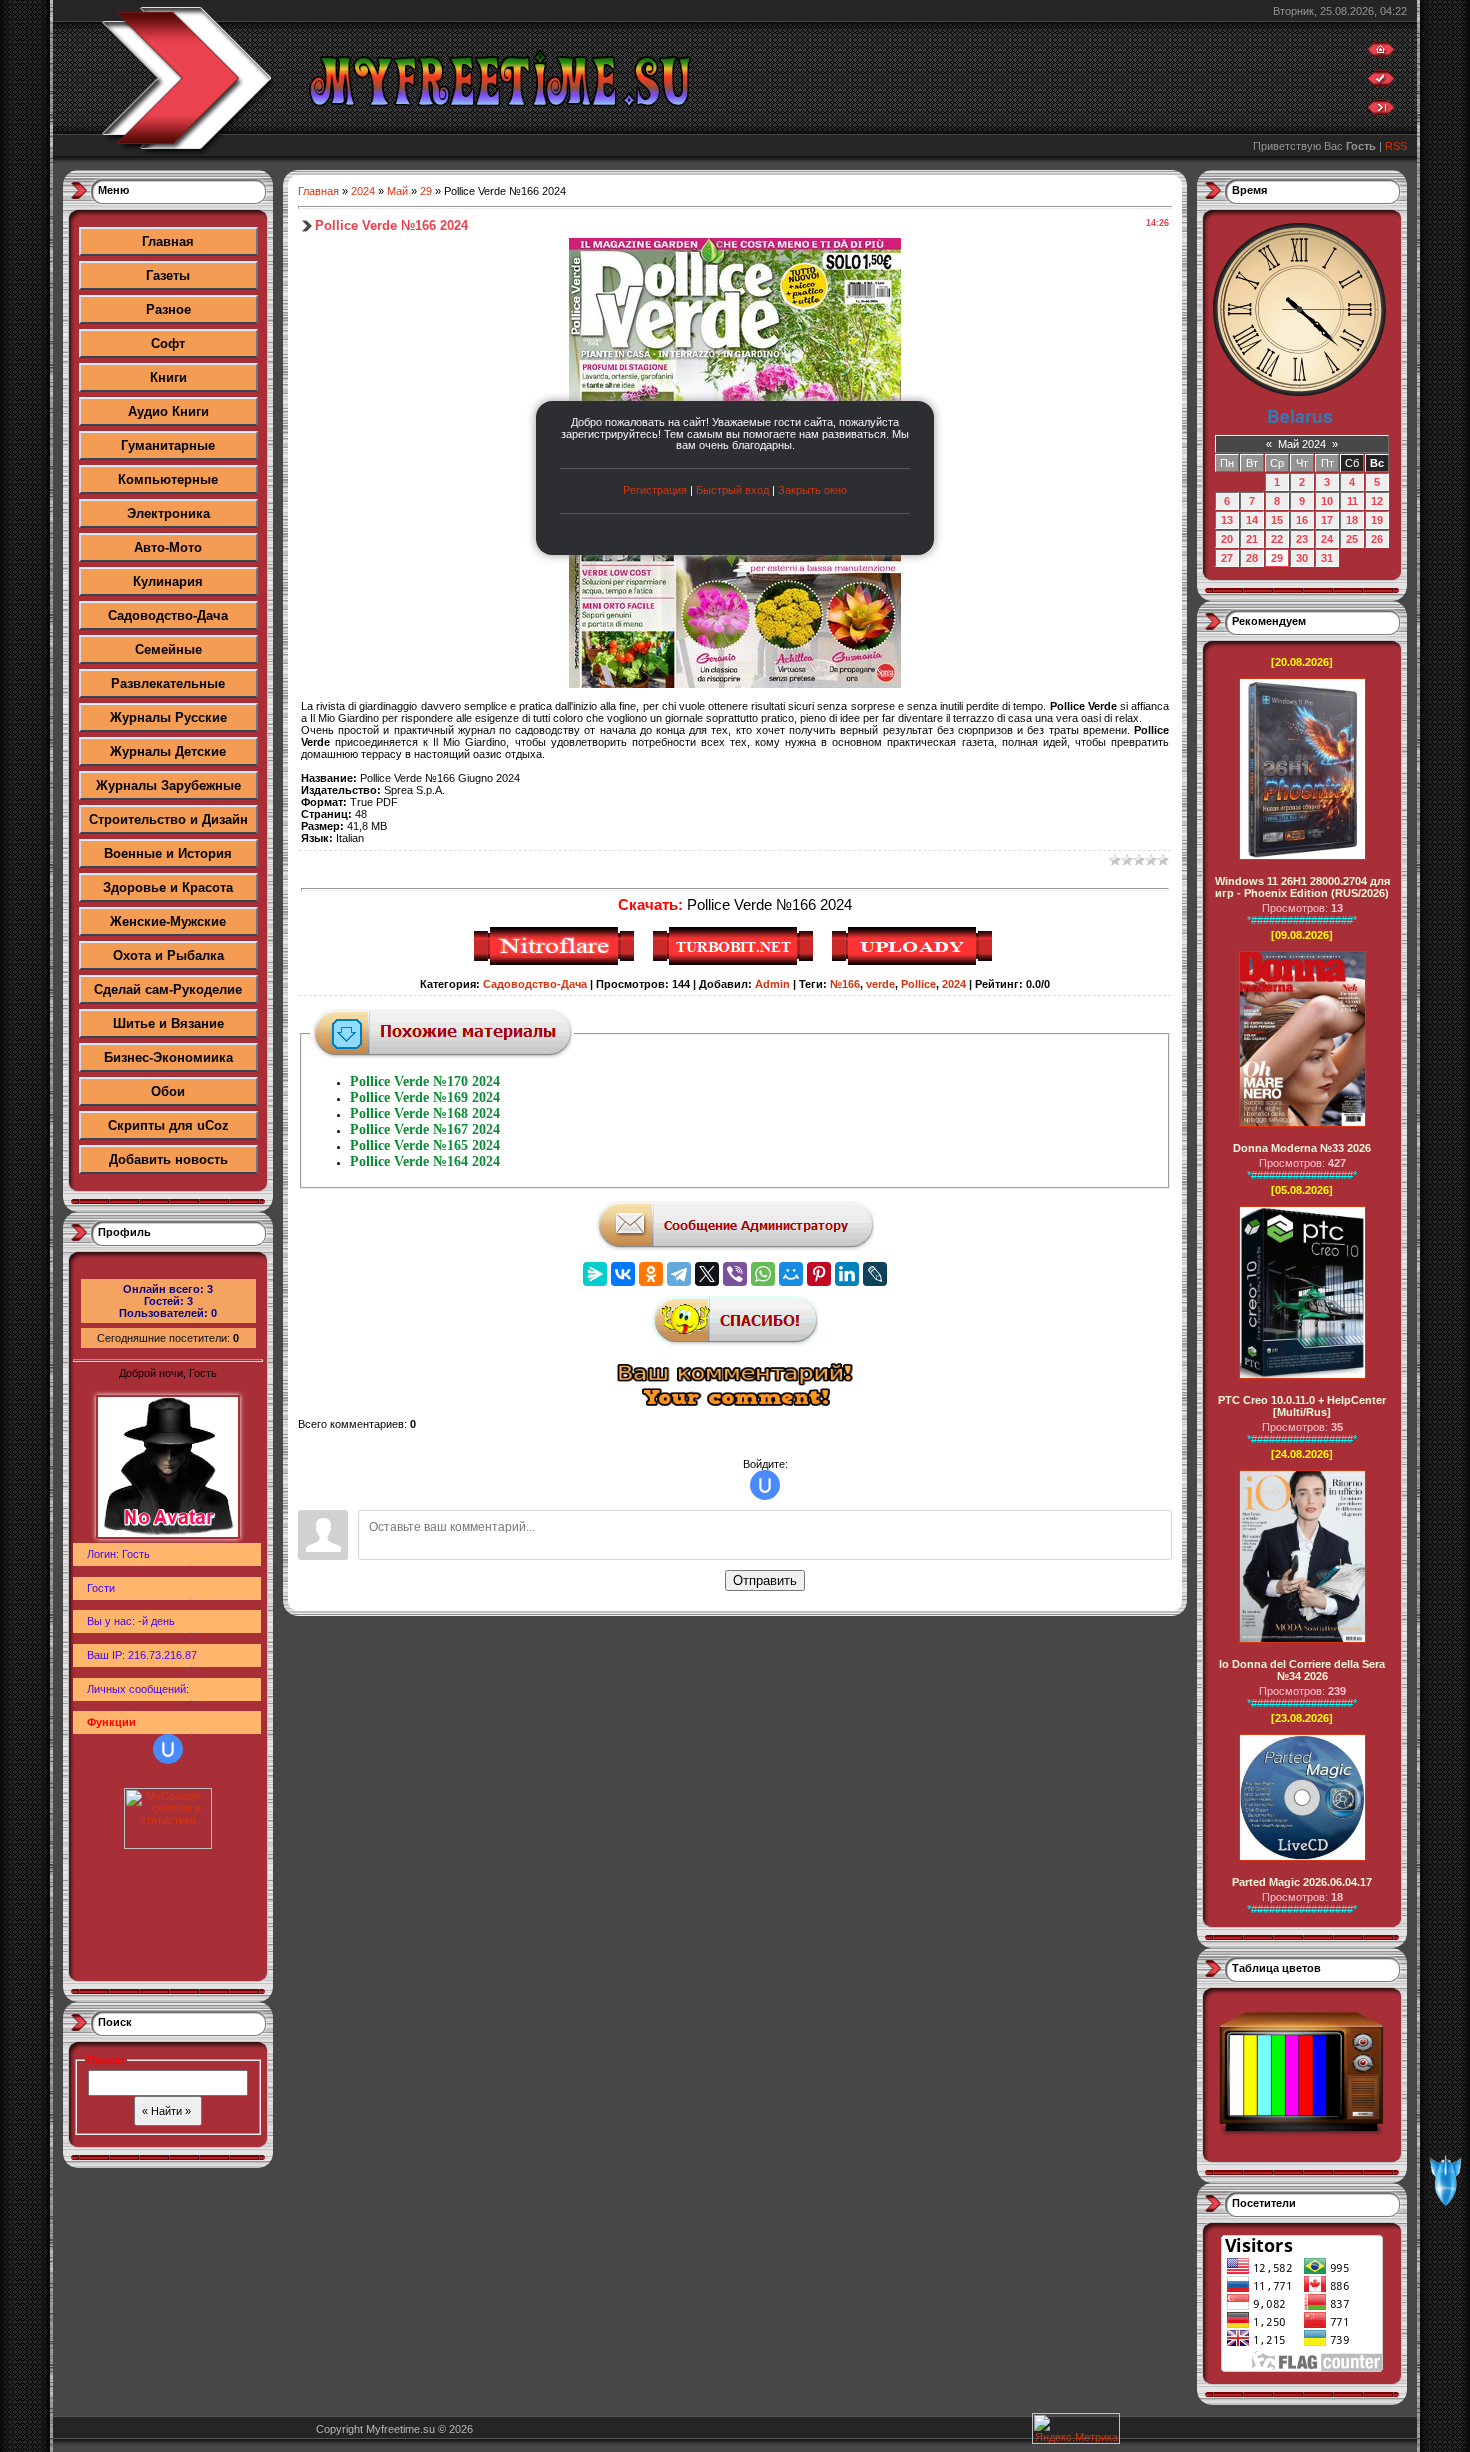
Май (397, 191)
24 (1327, 539)
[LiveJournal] (875, 1274)
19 (1377, 520)
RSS (1396, 146)
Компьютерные (168, 479)
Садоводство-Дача (168, 615)
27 (1227, 558)
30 (1302, 558)
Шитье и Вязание (168, 1023)
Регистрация (655, 490)
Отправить (765, 1580)
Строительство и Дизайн (168, 819)
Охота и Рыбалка (168, 955)
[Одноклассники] (651, 1274)
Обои (168, 1091)
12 (1377, 501)
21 (1252, 539)
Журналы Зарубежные (168, 785)
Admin (772, 984)
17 (1327, 520)
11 (1352, 501)
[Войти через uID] (168, 1749)
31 (1327, 558)
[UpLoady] (914, 962)
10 (1327, 501)
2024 (363, 191)
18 (1352, 520)
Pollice (918, 984)
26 (1377, 539)
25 (1352, 539)
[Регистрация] (1381, 83)
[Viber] (735, 1274)
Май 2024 (1302, 444)
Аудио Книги (168, 411)
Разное (168, 309)
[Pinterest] (819, 1274)
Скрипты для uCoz (168, 1125)
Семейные (168, 649)
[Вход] (1381, 112)
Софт (168, 343)
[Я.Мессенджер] (595, 1274)
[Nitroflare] (556, 962)
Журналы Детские (168, 751)
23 (1302, 539)
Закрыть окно (812, 490)
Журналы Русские (168, 717)
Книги (168, 377)
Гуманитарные (168, 445)
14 (1252, 520)
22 (1277, 539)
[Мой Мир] (791, 1274)
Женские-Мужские (168, 921)
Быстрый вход (732, 490)
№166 (845, 984)
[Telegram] (679, 1274)
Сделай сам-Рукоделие (168, 989)
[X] (707, 1274)
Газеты (168, 275)
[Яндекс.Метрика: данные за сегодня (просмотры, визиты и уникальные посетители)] (1076, 2428)
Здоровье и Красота (168, 887)
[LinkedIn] (847, 1274)
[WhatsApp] (763, 1274)
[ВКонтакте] (623, 1274)
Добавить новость (168, 1159)
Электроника (168, 513)
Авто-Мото (168, 547)
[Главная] (1381, 54)
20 (1227, 539)
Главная (168, 241)
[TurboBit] (735, 962)
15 (1277, 520)
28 (1252, 558)
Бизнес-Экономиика (168, 1057)
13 (1227, 520)
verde (880, 984)
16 (1302, 520)
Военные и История (168, 853)
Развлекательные (168, 683)
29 (426, 191)
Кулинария (168, 581)
